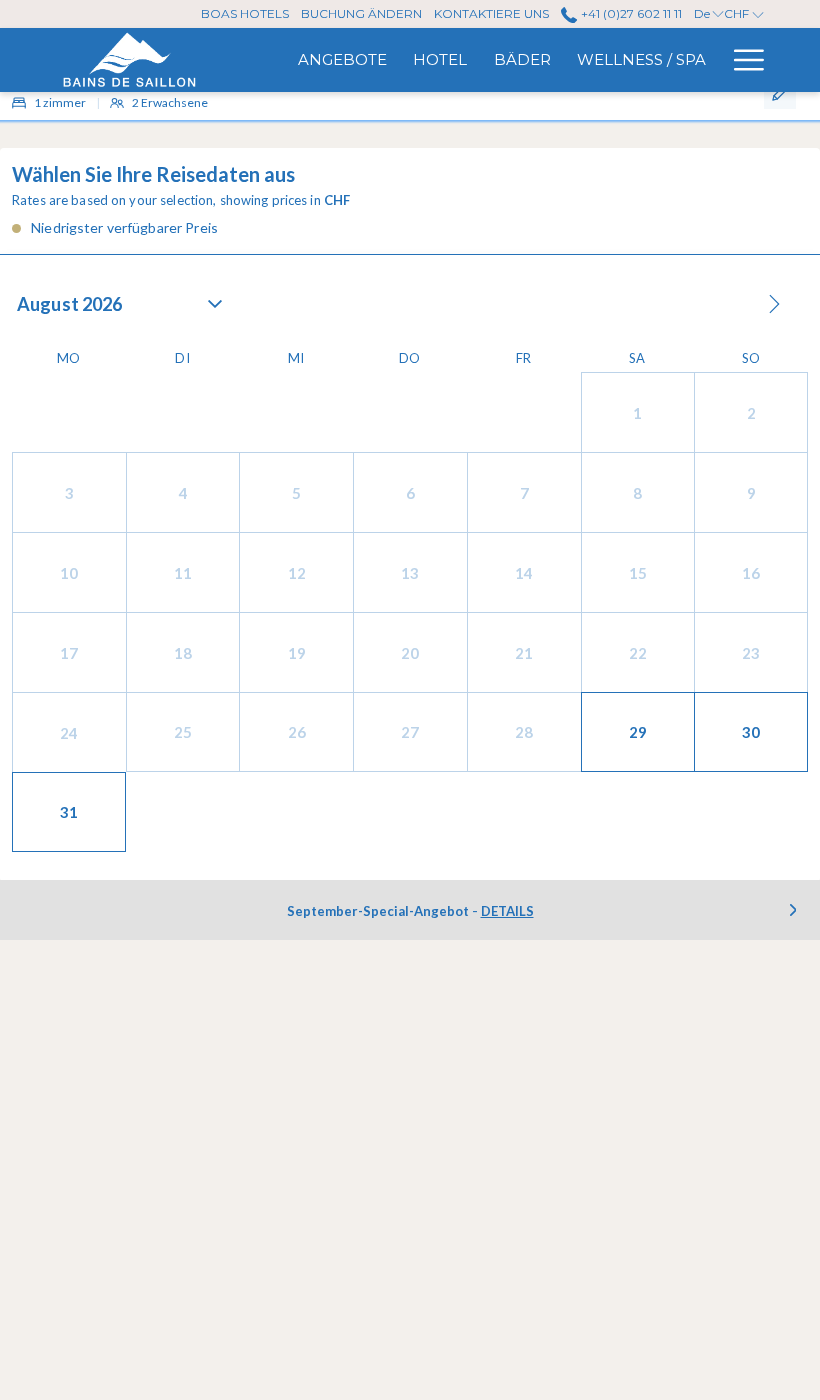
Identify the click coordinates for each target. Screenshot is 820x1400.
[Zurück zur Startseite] (128, 60)
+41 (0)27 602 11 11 (629, 13)
